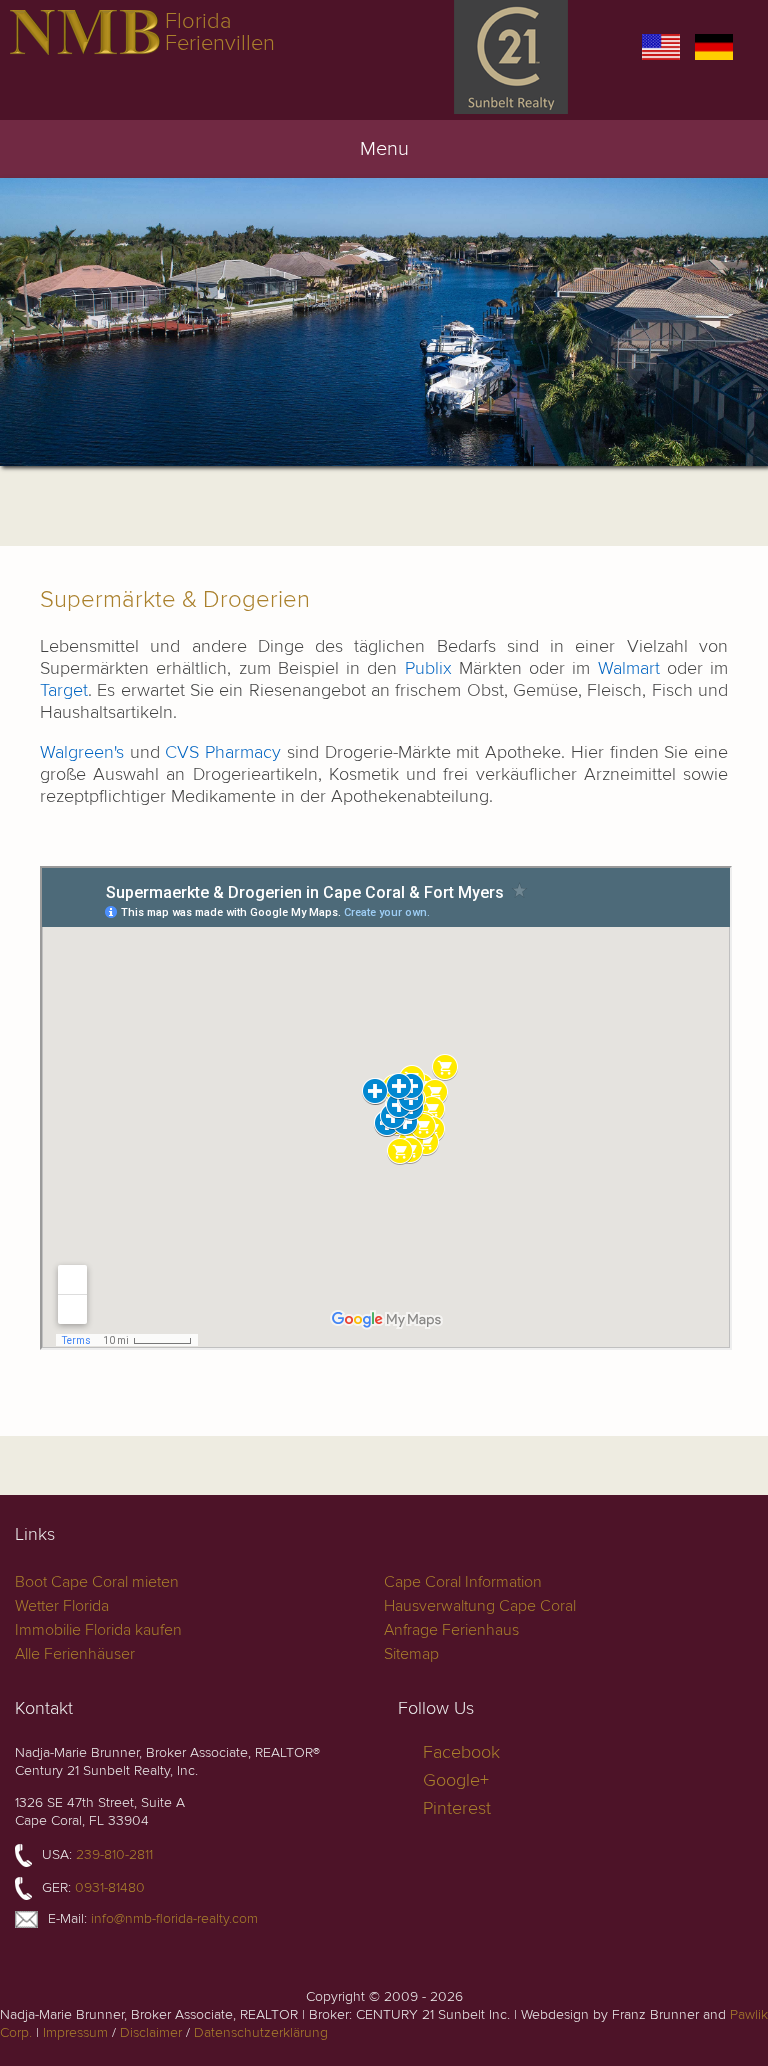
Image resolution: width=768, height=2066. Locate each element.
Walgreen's (82, 752)
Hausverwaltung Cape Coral (480, 1606)
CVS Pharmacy (223, 752)
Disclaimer (151, 2032)
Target (64, 690)
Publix (428, 668)
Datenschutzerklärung (261, 2032)
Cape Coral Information (463, 1582)
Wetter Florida (62, 1606)
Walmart (629, 668)
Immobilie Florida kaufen (98, 1630)
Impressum (75, 2032)
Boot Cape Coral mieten (97, 1582)
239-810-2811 (114, 1854)
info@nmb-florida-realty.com (174, 1918)
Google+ (456, 1780)
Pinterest (457, 1808)
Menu (384, 149)
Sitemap (411, 1654)
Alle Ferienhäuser (75, 1654)
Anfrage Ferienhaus (451, 1630)
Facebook (461, 1752)
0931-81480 (110, 1887)
